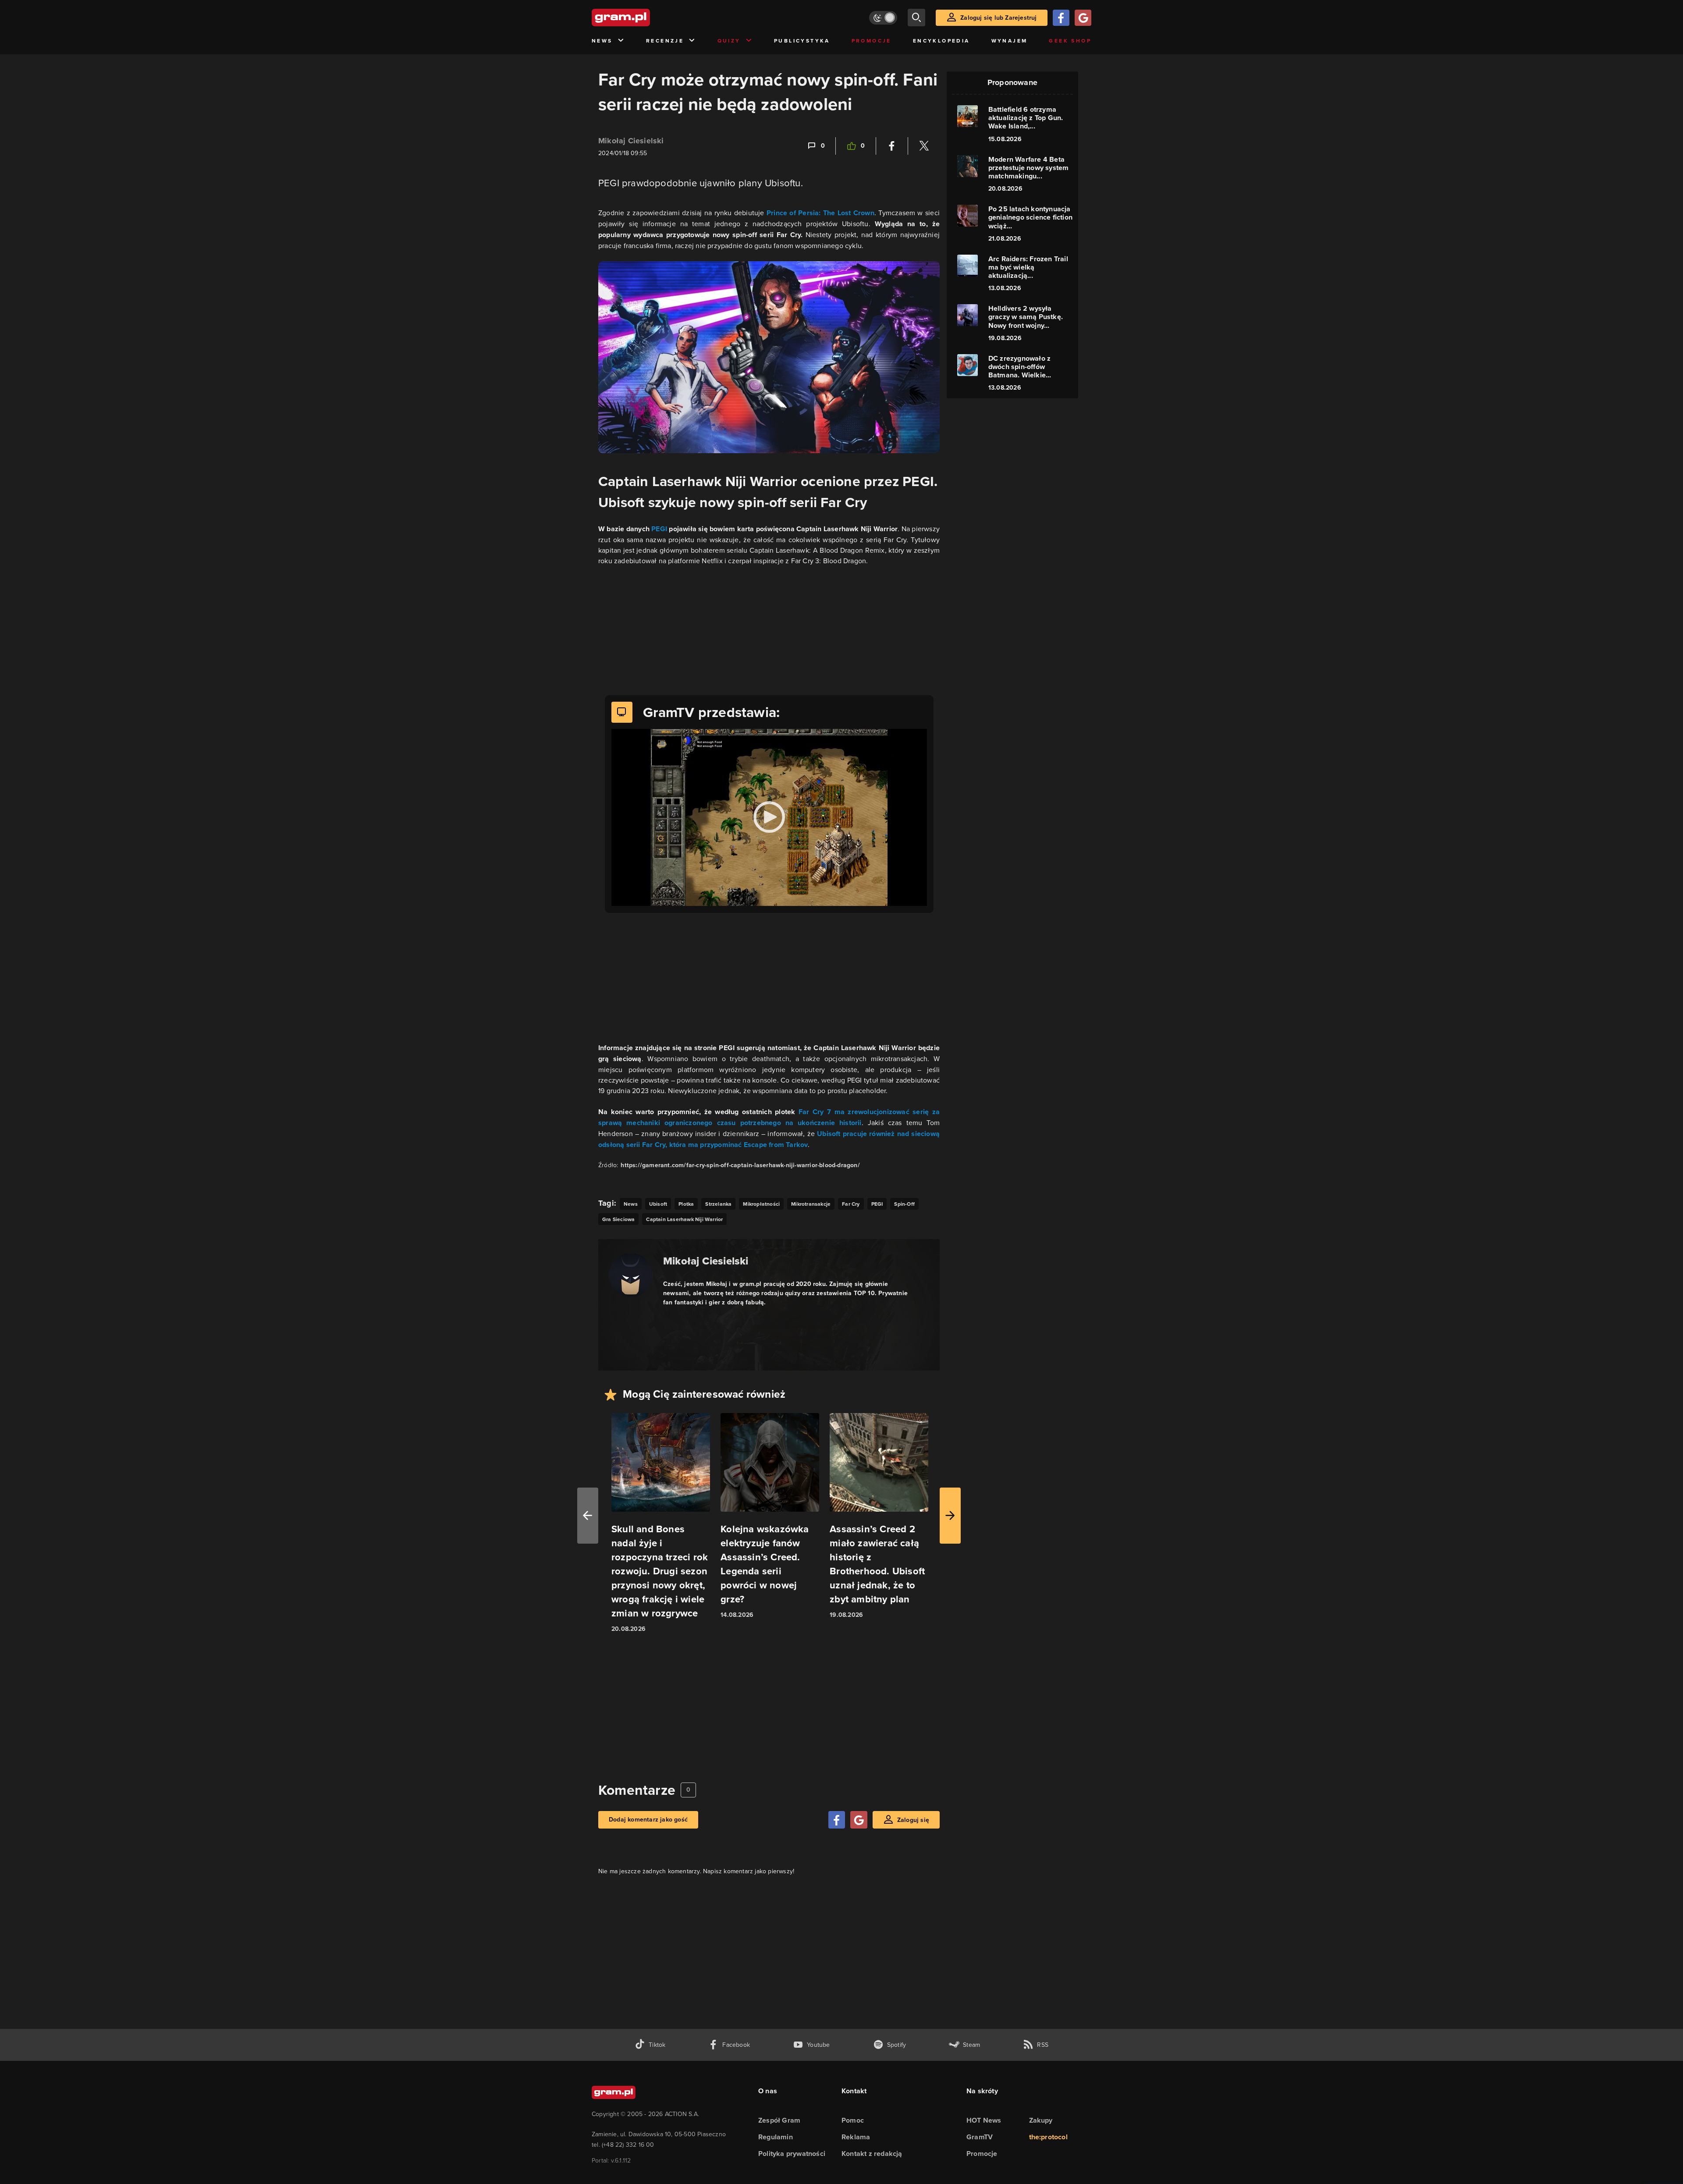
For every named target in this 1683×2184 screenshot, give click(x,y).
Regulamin (776, 2137)
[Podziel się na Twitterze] (924, 146)
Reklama (856, 2137)
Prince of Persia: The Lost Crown (820, 213)
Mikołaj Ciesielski (631, 141)
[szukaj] (916, 18)
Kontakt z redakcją (872, 2154)
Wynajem (1010, 41)
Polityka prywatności (792, 2154)
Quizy (729, 41)
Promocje (872, 41)
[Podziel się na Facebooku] (892, 146)
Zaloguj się (913, 1820)
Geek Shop (1070, 41)
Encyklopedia (941, 41)
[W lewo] (588, 1516)
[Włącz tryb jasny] (883, 18)
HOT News (984, 2120)
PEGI (659, 529)
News (602, 41)
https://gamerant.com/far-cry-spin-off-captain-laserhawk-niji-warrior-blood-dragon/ (740, 1165)
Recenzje (665, 41)
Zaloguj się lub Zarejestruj (998, 18)
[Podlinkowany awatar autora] (631, 1275)
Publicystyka (802, 41)
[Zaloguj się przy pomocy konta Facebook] (1061, 18)
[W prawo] (950, 1516)
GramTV (980, 2137)
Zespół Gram (779, 2120)
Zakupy (1041, 2120)
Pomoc (853, 2120)
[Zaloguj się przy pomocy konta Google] (1083, 18)
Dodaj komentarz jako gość (648, 1820)
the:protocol (1048, 2137)
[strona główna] (643, 18)
